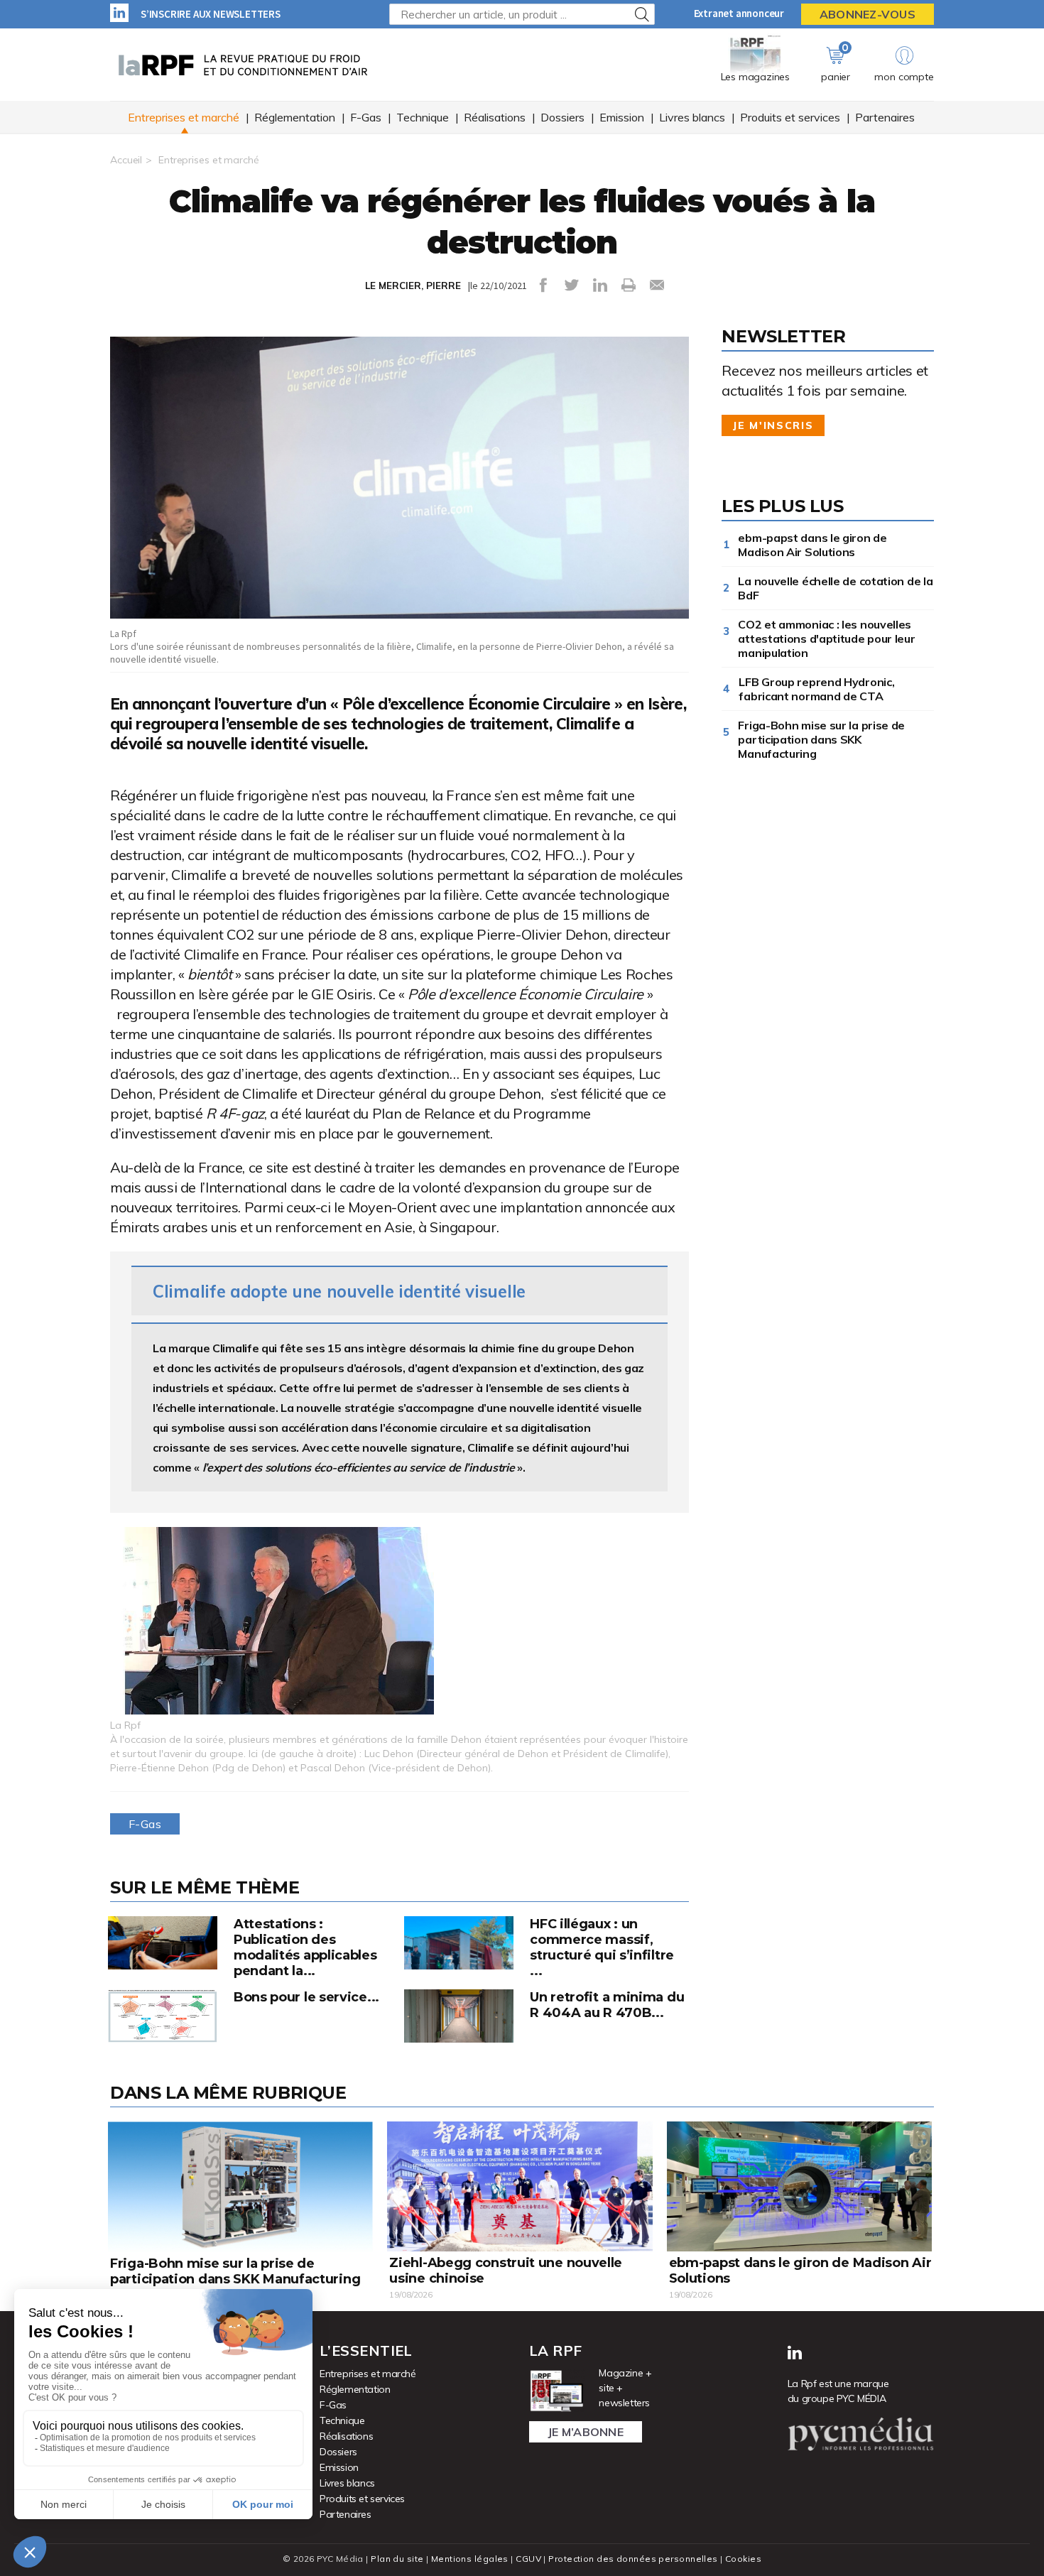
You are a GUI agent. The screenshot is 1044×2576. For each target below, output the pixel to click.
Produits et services (790, 117)
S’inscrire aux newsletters (211, 14)
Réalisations (495, 117)
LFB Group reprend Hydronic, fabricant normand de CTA (816, 689)
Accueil (126, 160)
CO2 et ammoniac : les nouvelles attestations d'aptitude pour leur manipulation (826, 638)
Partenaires (885, 117)
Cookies (743, 2559)
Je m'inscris (773, 425)
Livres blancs (692, 117)
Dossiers (562, 117)
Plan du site (397, 2559)
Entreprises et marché (184, 117)
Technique (423, 117)
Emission (622, 117)
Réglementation (295, 117)
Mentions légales (470, 2559)
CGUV (528, 2559)
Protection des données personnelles (633, 2559)
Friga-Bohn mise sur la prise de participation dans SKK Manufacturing (821, 739)
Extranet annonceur (739, 13)
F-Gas (366, 117)
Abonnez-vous (868, 14)
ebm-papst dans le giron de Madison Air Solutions (812, 545)
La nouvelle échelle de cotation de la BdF (835, 588)
